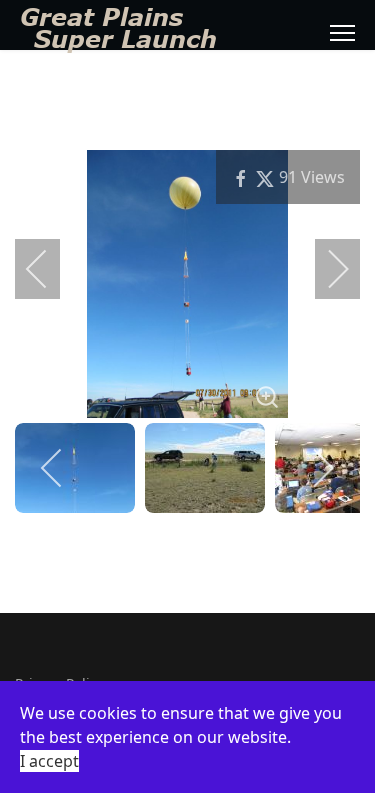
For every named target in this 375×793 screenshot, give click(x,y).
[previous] (50, 269)
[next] (325, 269)
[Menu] (342, 33)
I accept (49, 761)
